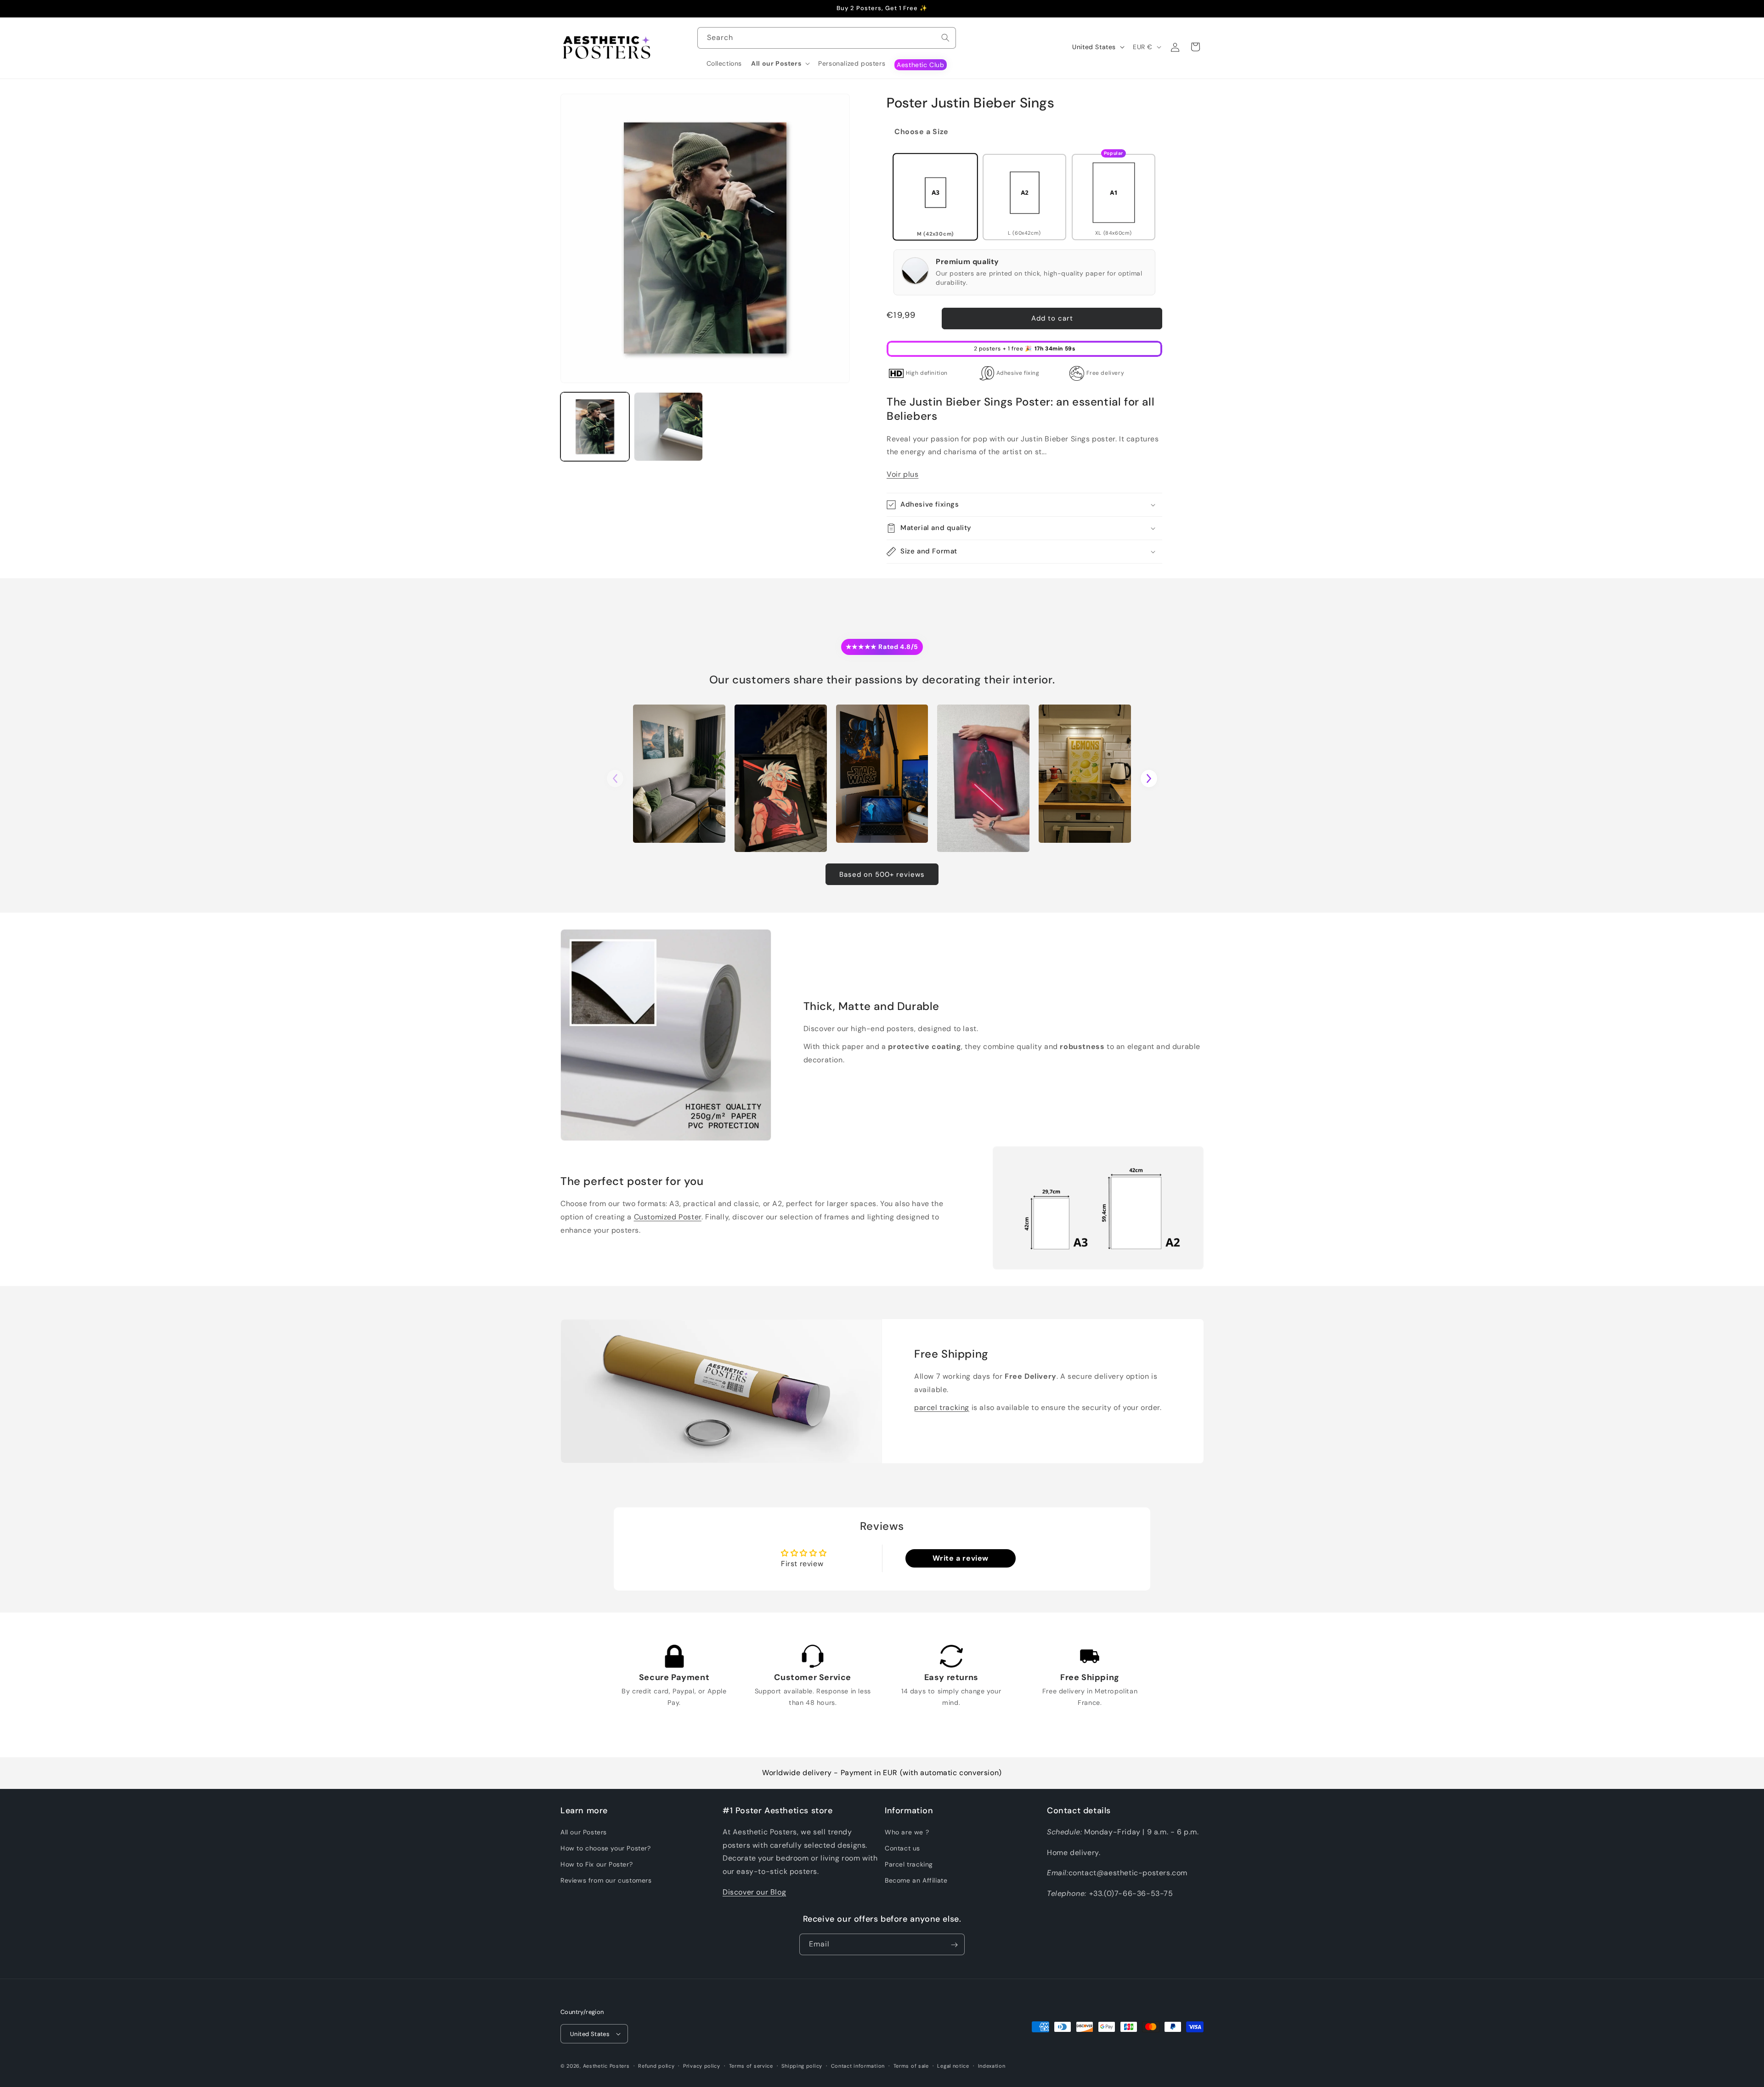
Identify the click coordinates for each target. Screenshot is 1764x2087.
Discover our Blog (754, 1892)
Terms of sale (911, 2065)
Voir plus (902, 474)
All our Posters (584, 1832)
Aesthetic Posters (606, 2066)
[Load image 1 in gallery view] (595, 427)
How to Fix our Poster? (596, 1864)
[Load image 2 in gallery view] (668, 427)
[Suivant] (1149, 778)
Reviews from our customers (606, 1880)
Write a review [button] (961, 1558)
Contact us (902, 1848)
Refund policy (656, 2065)
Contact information (858, 2065)
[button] (780, 63)
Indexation (992, 2065)
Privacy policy (702, 2065)
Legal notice (953, 2065)
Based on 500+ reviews (882, 874)
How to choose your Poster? (606, 1848)
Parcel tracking (909, 1864)
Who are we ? (907, 1832)
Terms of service (751, 2065)
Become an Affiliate (916, 1880)
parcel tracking (942, 1407)
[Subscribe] (954, 1945)
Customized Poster (668, 1217)
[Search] (945, 38)
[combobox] (827, 38)
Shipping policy (802, 2065)
